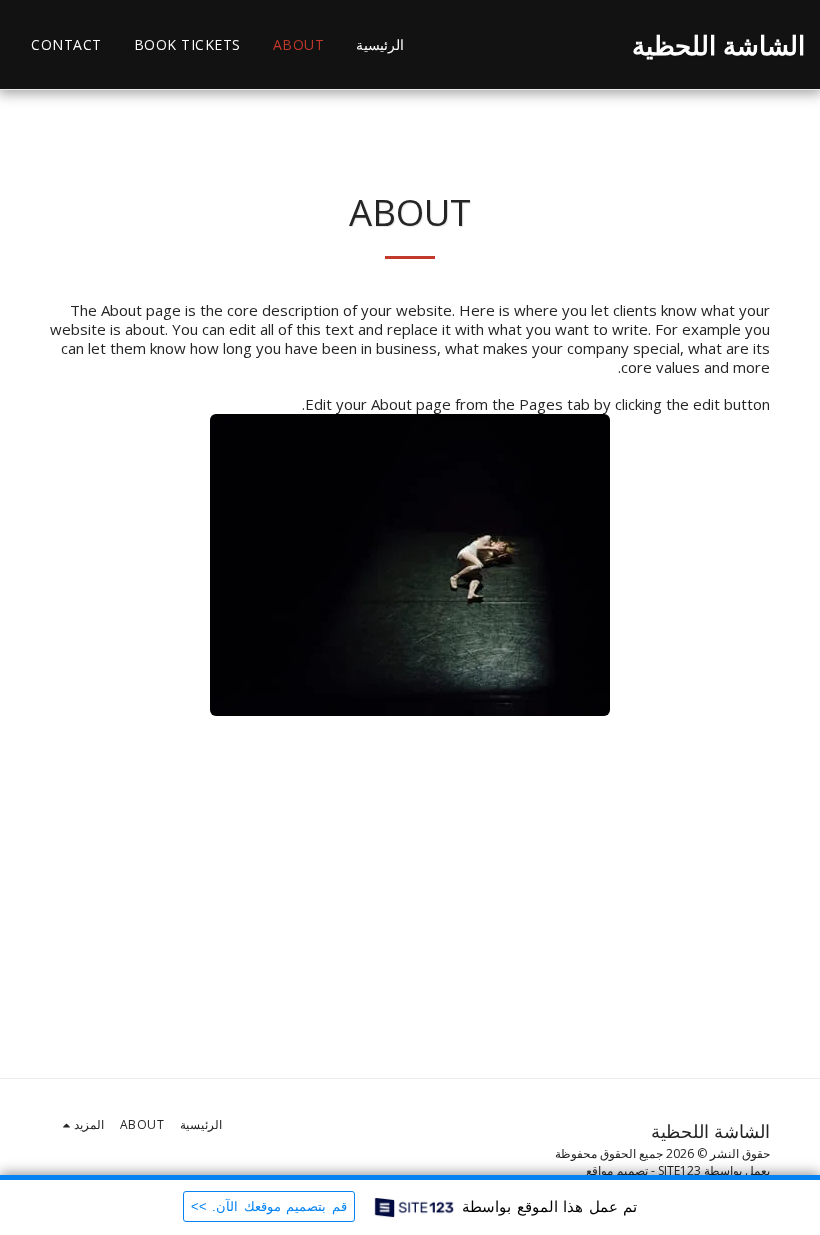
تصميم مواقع (617, 1170)
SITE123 (679, 1170)
